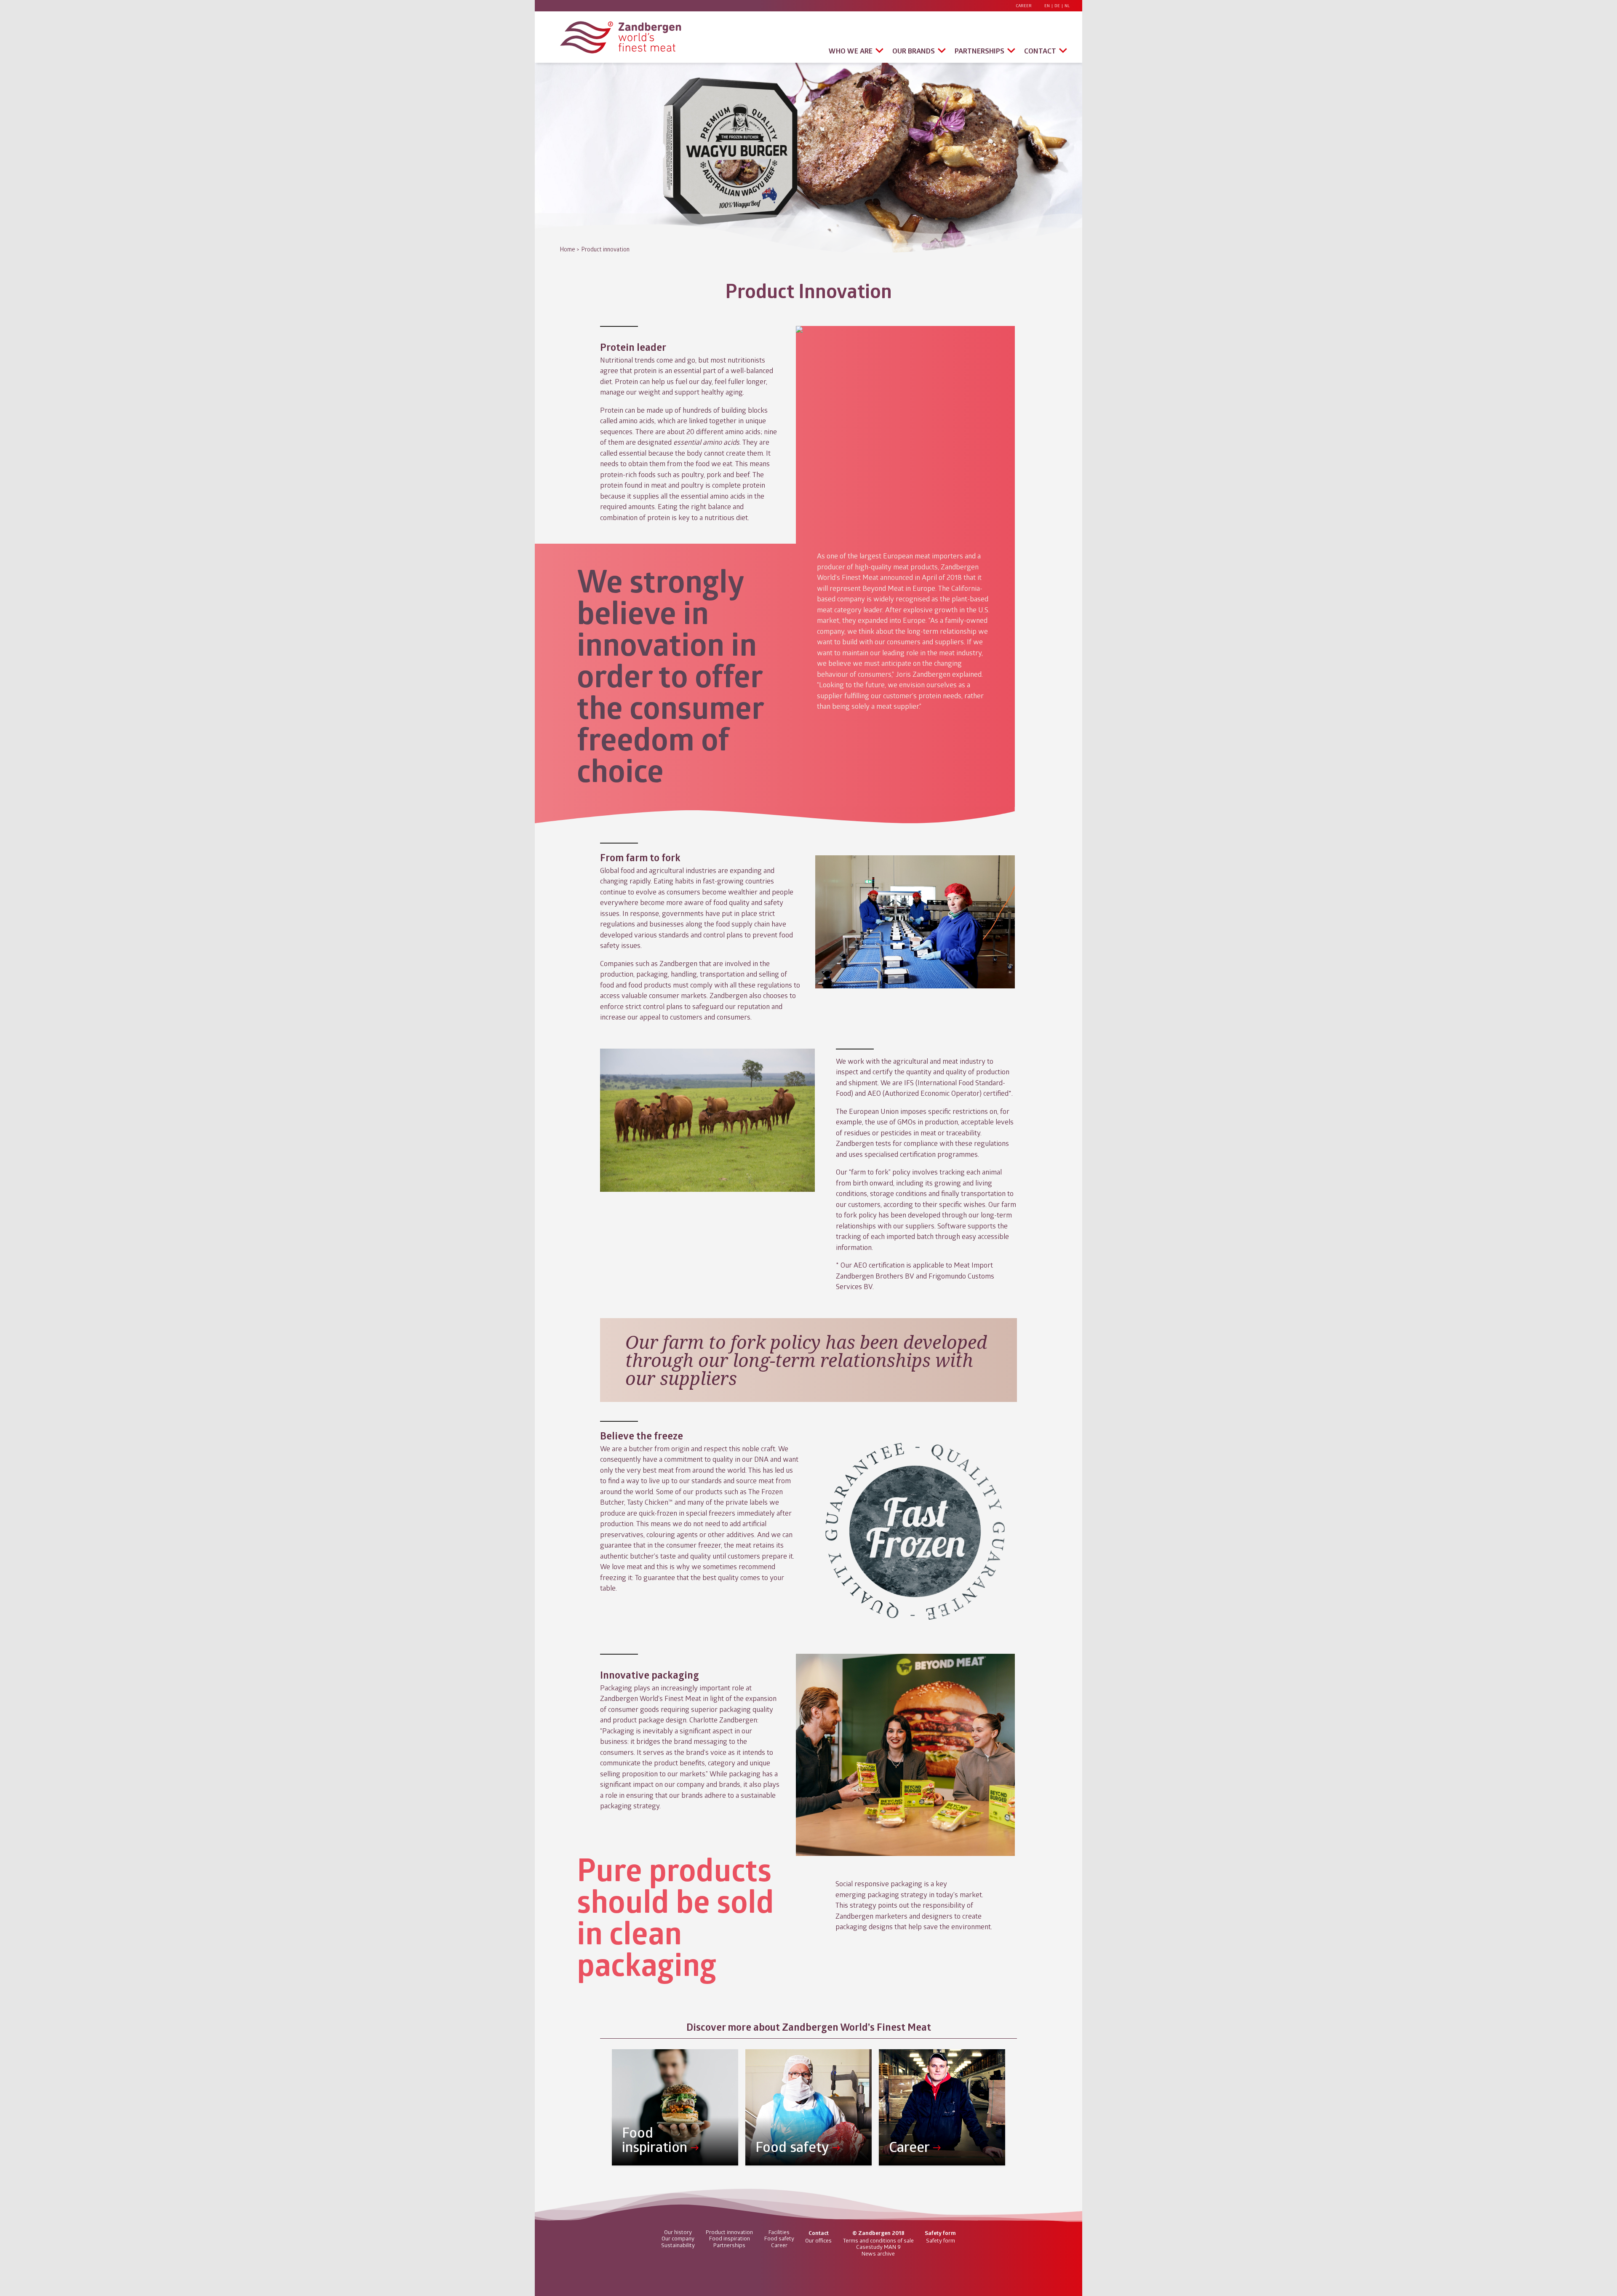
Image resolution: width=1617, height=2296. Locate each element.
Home (568, 249)
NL (1067, 6)
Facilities (779, 2232)
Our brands (914, 51)
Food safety (779, 2238)
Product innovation (606, 249)
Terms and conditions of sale (878, 2240)
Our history (678, 2232)
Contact (1040, 51)
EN (1047, 6)
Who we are (851, 51)
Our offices (818, 2240)
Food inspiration (730, 2238)
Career (1024, 6)
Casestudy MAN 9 (878, 2247)
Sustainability (678, 2245)
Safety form (941, 2240)
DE (1057, 6)
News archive (878, 2253)
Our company (678, 2238)
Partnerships (979, 51)
